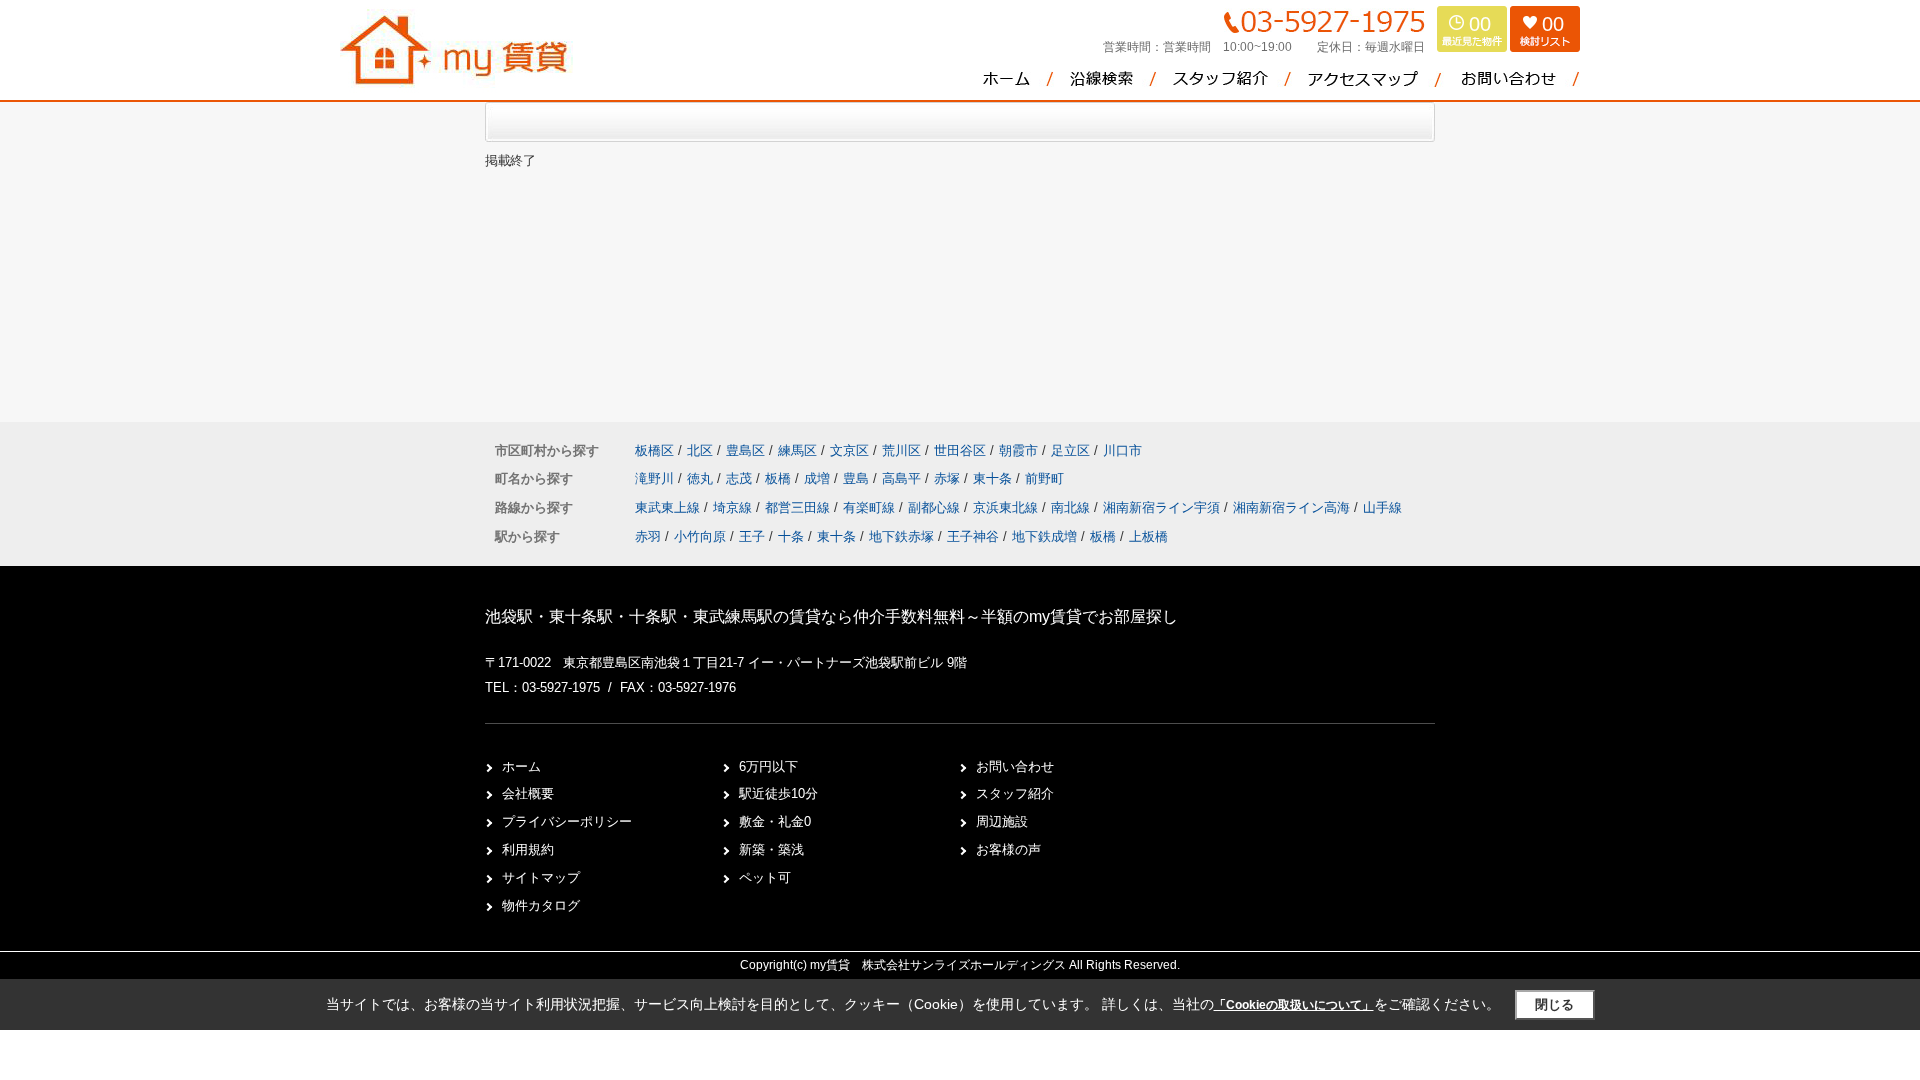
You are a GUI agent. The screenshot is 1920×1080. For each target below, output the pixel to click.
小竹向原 (700, 536)
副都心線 (936, 507)
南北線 (1072, 507)
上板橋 (1148, 536)
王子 (752, 536)
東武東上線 (669, 507)
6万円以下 (768, 766)
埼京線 (734, 507)
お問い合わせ (1015, 766)
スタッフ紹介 (1015, 793)
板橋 (780, 478)
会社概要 (528, 793)
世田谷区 (960, 450)
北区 (700, 450)
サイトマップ (541, 877)
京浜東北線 (1007, 507)
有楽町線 (871, 507)
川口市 (1122, 450)
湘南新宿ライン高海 (1293, 507)
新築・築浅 (771, 849)
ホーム (521, 766)
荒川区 (901, 450)
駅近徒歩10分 (778, 793)
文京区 (849, 450)
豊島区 (745, 450)
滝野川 (656, 478)
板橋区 (654, 450)
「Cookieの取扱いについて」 (1294, 1005)
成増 (819, 478)
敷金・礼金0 (775, 821)
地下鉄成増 (1044, 536)
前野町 (1044, 478)
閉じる (1554, 1004)
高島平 (903, 478)
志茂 (741, 478)
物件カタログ (541, 905)
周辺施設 (1002, 821)
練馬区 (797, 450)
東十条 (994, 478)
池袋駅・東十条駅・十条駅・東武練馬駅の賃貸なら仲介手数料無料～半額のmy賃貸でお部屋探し (831, 616)
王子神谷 (973, 536)
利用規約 (528, 849)
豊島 (858, 478)
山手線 (1382, 507)
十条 (791, 536)
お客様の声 (1008, 849)
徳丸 (702, 478)
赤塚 (949, 478)
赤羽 (648, 536)
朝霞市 (1018, 450)
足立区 (1070, 450)
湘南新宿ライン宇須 (1163, 507)
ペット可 (765, 877)
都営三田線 (799, 507)
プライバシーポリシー (567, 821)
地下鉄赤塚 (901, 536)
